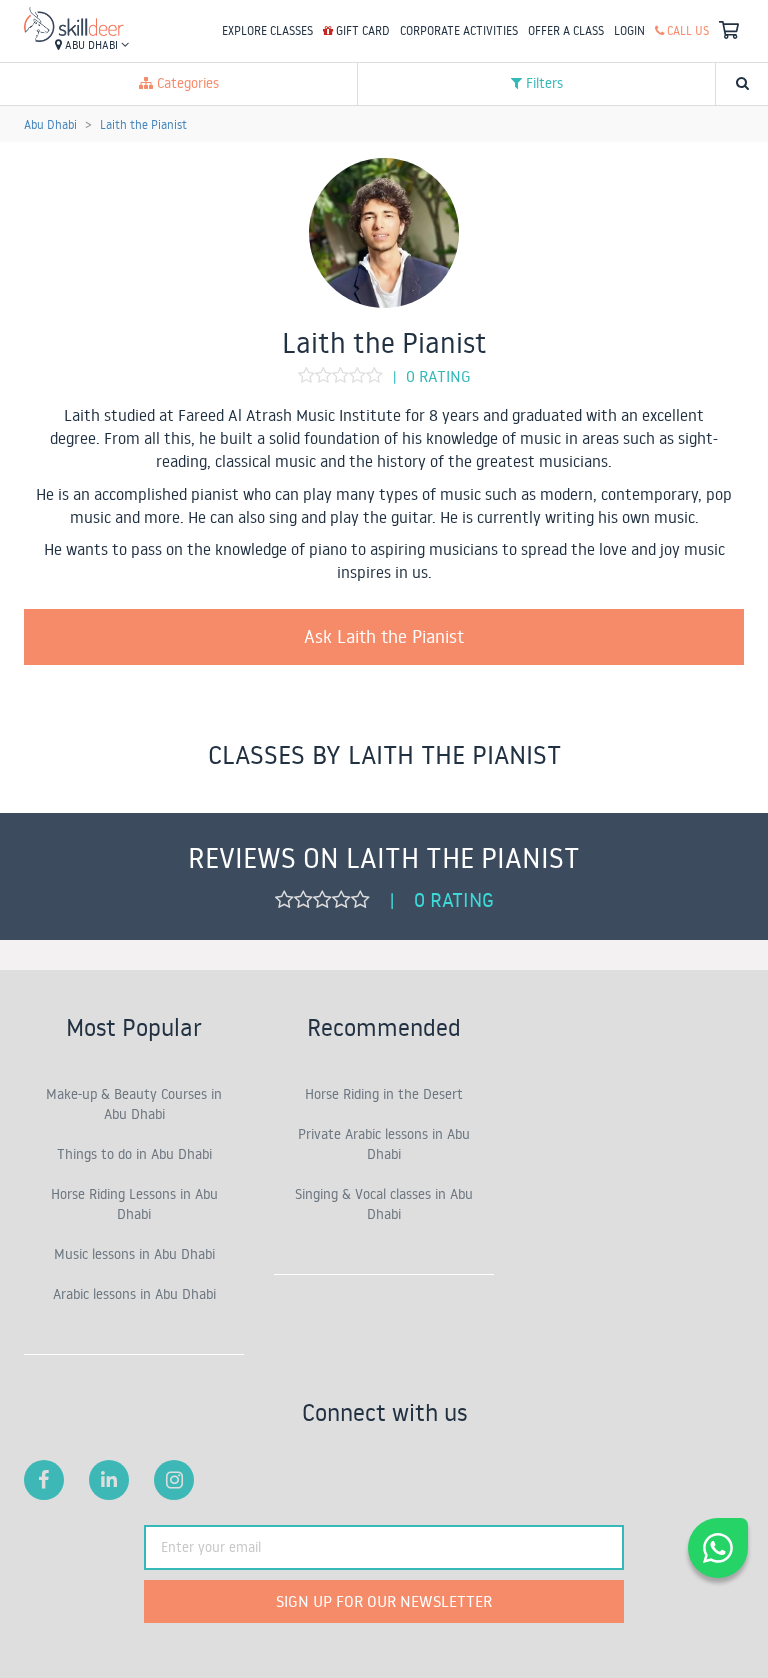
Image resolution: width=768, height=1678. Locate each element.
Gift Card (361, 30)
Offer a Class (566, 30)
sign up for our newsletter (384, 1601)
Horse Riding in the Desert (384, 1094)
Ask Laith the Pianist (384, 636)
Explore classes (267, 30)
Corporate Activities (459, 30)
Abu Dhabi (91, 45)
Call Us (686, 30)
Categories (186, 83)
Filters (542, 83)
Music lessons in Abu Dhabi (134, 1254)
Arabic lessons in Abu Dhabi (134, 1294)
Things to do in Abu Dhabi (134, 1154)
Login (629, 30)
